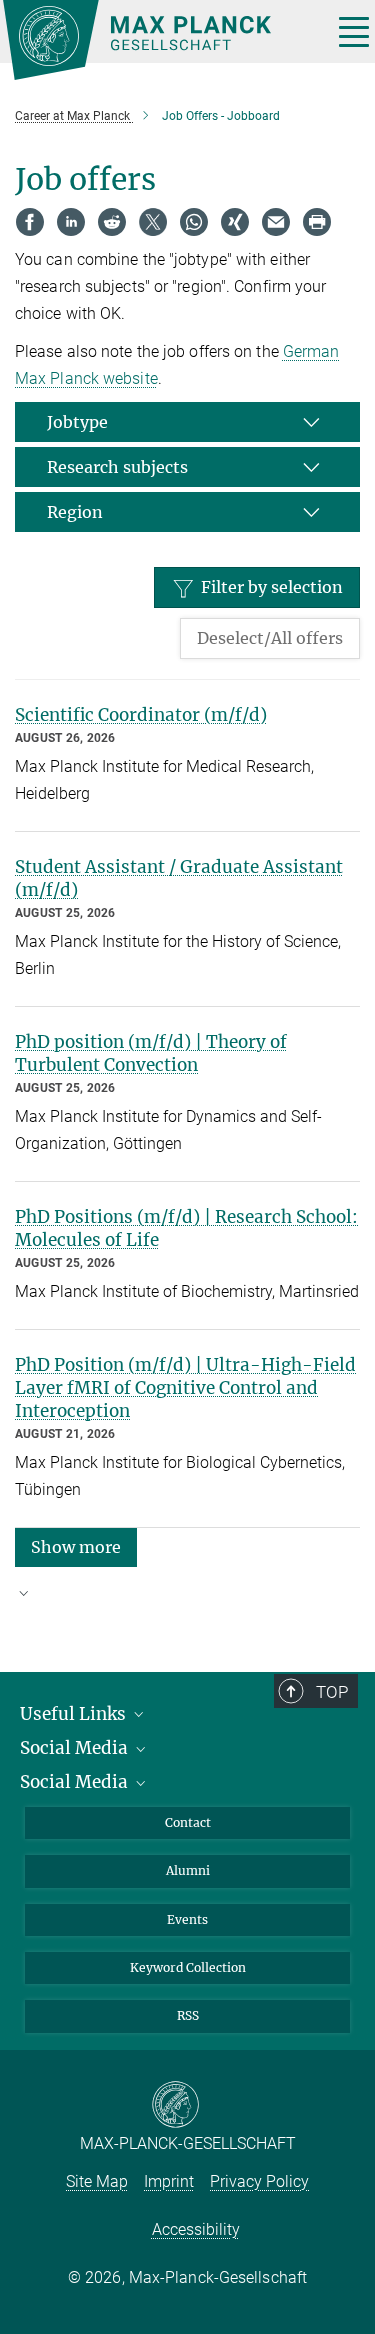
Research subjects (117, 467)
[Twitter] (153, 222)
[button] (76, 1546)
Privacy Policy (259, 2181)
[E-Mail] (276, 222)
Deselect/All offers (270, 638)
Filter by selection (272, 587)
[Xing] (235, 222)
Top (332, 1692)
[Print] (317, 222)
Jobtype (77, 422)
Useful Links (75, 1714)
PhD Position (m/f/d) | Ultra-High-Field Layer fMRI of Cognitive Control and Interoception (185, 1388)
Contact (188, 1822)
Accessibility (196, 2229)
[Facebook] (30, 222)
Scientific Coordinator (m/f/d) (141, 715)
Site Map (97, 2181)
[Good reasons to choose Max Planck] (187, 1602)
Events (187, 1919)
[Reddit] (112, 222)
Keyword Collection (188, 1967)
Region (75, 512)
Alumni (188, 1870)
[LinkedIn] (71, 222)
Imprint (169, 2181)
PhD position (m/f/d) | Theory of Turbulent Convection (151, 1053)
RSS (188, 2015)
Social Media (76, 1748)
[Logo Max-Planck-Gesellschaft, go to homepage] (160, 40)
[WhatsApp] (194, 222)
